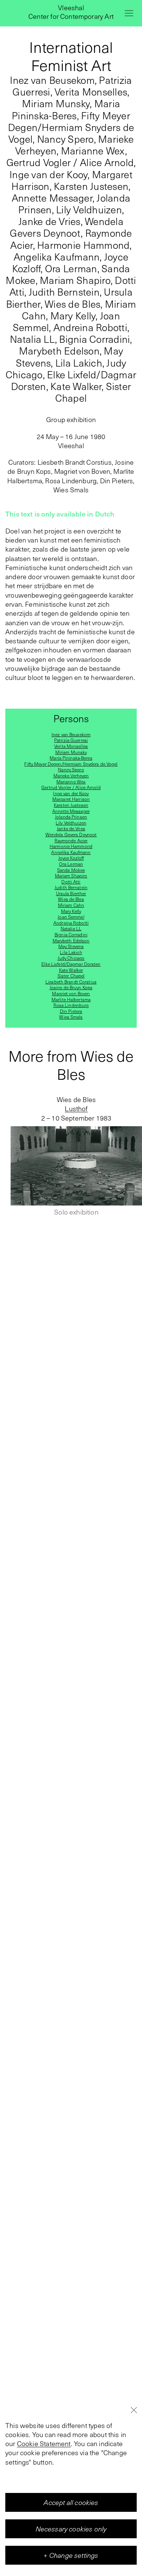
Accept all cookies (71, 2502)
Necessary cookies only (71, 2529)
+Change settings (71, 2555)
